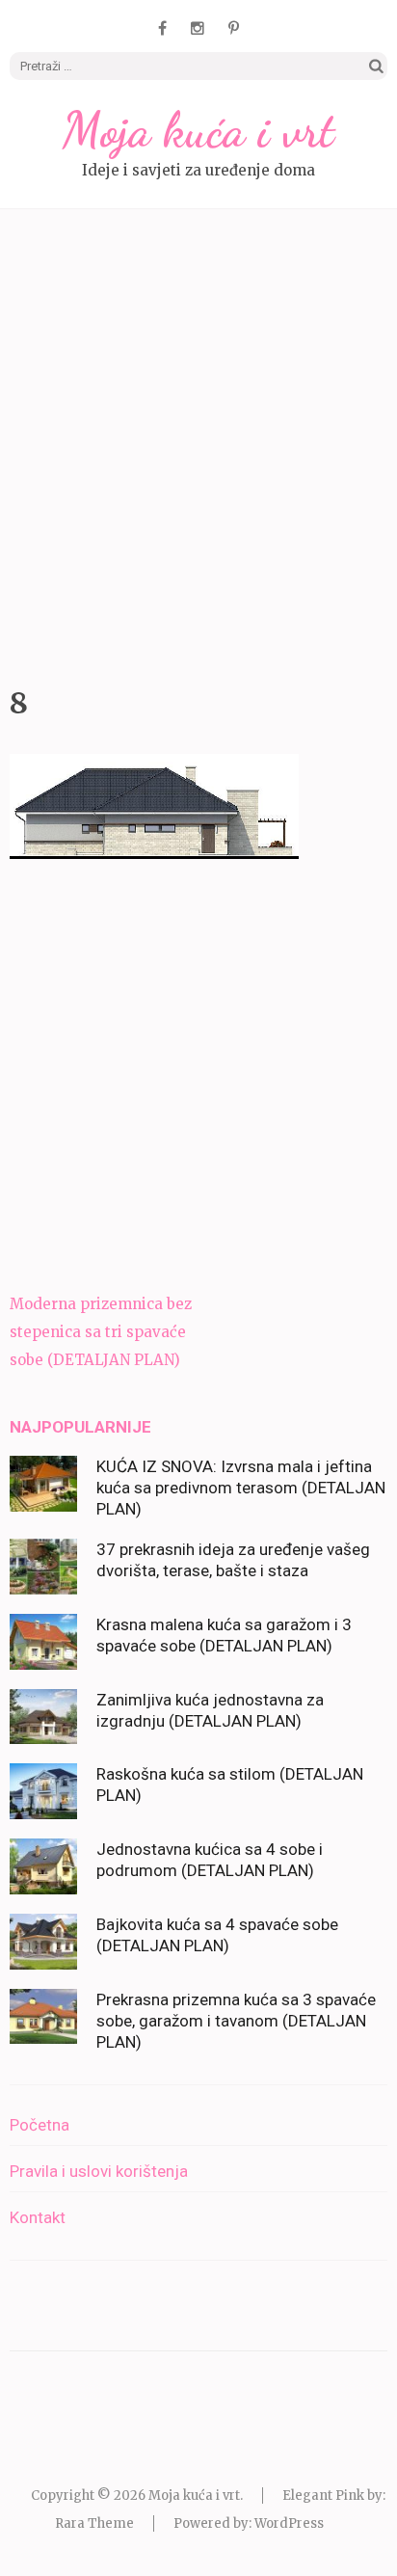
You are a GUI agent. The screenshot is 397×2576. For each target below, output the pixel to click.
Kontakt (38, 2217)
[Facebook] (162, 28)
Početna (40, 2125)
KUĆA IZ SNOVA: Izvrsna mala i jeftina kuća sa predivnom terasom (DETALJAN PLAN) (241, 1488)
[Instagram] (198, 28)
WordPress (289, 2523)
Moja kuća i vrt (198, 130)
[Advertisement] (198, 443)
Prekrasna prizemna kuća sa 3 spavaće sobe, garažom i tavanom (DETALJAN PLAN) (236, 2021)
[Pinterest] (234, 28)
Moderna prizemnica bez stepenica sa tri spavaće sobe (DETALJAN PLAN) (101, 1332)
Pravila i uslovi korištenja (99, 2171)
